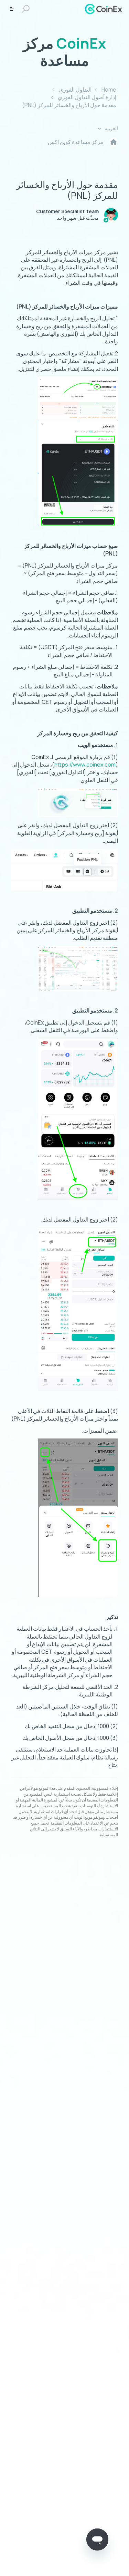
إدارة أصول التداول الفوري (87, 97)
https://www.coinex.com (85, 765)
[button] (27, 9)
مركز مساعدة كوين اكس (76, 142)
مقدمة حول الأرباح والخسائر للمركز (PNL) (69, 105)
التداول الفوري (75, 90)
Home (109, 90)
